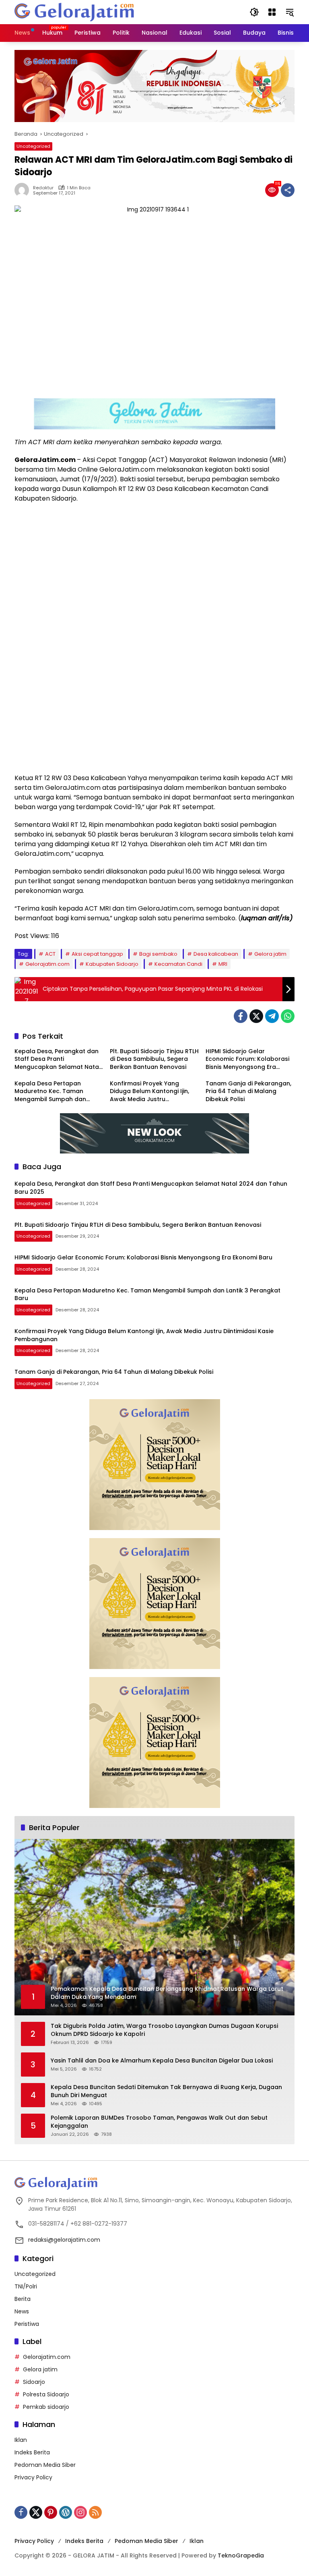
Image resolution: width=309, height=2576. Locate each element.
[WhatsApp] (288, 1016)
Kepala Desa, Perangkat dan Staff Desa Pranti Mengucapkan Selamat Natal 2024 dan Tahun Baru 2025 (58, 1059)
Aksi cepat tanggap (97, 954)
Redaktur (43, 188)
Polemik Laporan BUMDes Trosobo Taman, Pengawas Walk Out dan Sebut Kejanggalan (159, 2122)
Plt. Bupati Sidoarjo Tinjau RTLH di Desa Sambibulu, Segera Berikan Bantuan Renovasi (154, 1059)
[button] (254, 12)
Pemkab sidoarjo (46, 2407)
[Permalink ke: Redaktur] (24, 190)
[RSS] (95, 2512)
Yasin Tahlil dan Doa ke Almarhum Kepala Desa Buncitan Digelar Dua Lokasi (162, 2061)
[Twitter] (256, 1016)
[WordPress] (66, 2512)
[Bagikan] (288, 190)
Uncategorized (33, 146)
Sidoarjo (34, 2382)
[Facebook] (241, 1016)
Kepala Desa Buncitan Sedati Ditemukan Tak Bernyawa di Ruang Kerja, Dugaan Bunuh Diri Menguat (166, 2091)
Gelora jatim (270, 954)
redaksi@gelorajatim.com (64, 2240)
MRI (223, 964)
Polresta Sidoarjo (46, 2394)
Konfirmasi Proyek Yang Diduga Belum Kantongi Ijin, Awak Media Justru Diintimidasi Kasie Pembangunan (149, 1092)
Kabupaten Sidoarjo (112, 964)
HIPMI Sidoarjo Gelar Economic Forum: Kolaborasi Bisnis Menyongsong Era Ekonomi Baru (247, 1059)
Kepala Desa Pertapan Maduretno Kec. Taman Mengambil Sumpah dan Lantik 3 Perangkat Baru (50, 1092)
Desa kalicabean (216, 954)
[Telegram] (272, 1016)
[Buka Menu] (272, 12)
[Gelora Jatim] (75, 12)
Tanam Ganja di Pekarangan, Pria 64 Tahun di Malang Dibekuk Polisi (248, 1091)
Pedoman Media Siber (45, 2465)
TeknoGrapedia (241, 2555)
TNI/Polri (26, 2286)
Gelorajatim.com (47, 964)
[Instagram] (80, 2512)
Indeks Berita (32, 2452)
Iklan (21, 2440)
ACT (50, 954)
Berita (23, 2299)
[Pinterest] (51, 2512)
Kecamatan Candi (178, 964)
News (22, 2311)
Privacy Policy (33, 2477)
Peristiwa (27, 2324)
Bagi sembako (158, 954)
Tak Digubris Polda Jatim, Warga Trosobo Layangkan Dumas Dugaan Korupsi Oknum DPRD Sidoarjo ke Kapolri (164, 2030)
